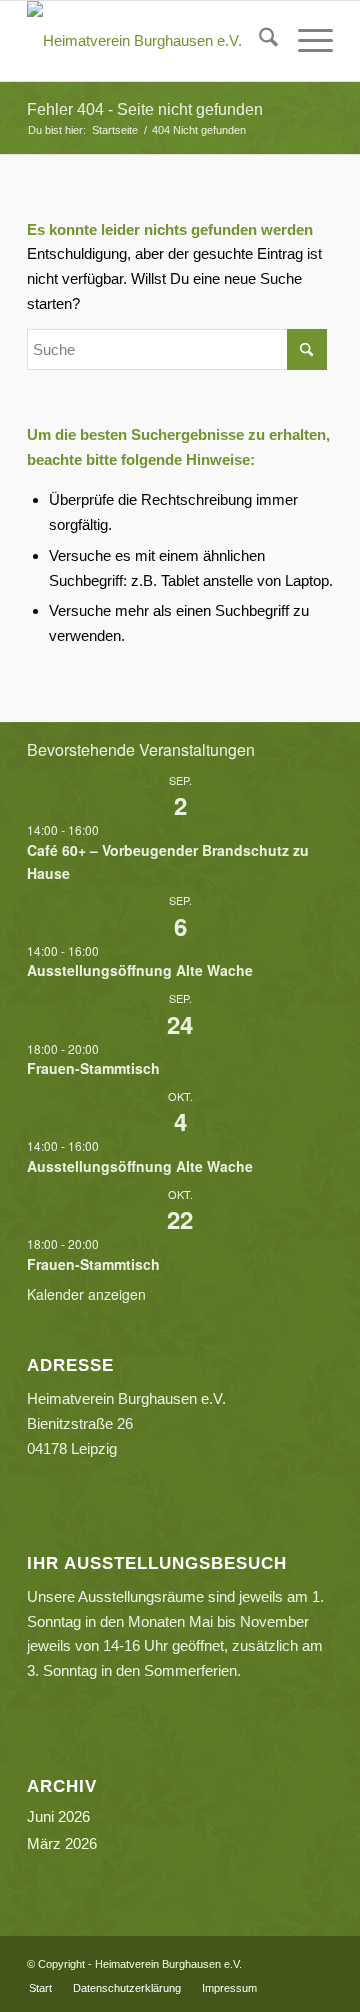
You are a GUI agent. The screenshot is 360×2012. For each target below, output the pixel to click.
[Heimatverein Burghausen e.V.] (149, 41)
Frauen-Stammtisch (93, 1068)
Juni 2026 (58, 1816)
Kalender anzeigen (86, 1294)
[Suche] (258, 41)
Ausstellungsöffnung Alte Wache (140, 970)
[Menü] (305, 41)
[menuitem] (258, 41)
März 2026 (62, 1843)
